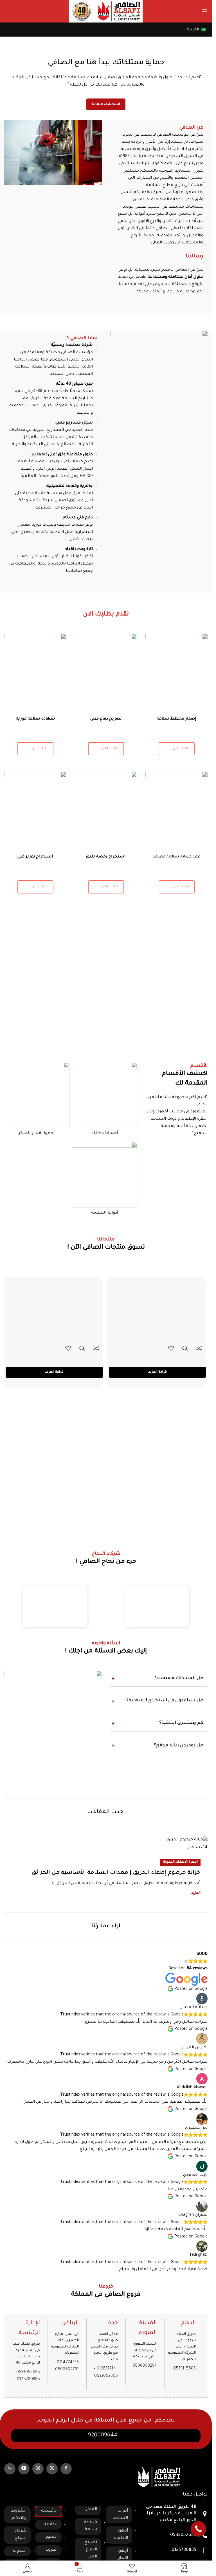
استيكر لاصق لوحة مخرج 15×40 (54, 1358)
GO (13, 11)
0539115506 (184, 2369)
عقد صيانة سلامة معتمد (177, 857)
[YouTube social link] (24, 2469)
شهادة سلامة (91, 2526)
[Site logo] (119, 12)
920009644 (103, 2436)
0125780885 (28, 2380)
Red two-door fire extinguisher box (157, 1358)
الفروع (51, 2550)
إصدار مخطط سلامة (176, 719)
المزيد (196, 1893)
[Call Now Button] (198, 2529)
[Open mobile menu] (205, 11)
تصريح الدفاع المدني (91, 2550)
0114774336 (68, 2363)
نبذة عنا (50, 2525)
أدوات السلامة (120, 2515)
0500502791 (67, 2370)
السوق (51, 2537)
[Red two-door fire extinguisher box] (158, 1310)
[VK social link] (10, 2469)
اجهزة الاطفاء (187, 1862)
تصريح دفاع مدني (106, 719)
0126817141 (107, 2369)
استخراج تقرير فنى (35, 857)
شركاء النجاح (20, 2535)
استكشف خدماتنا (106, 105)
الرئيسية (49, 2511)
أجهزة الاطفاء (121, 2535)
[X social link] (52, 2469)
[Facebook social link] (66, 2469)
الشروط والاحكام (19, 2515)
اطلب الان (40, 749)
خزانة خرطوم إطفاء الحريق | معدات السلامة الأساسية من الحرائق (116, 1873)
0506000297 (145, 2366)
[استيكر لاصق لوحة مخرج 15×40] (54, 1310)
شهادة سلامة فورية (35, 719)
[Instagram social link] (38, 2469)
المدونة (169, 1862)
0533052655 (28, 2373)
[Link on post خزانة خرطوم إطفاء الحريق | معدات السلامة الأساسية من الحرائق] (106, 1844)
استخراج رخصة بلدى (106, 857)
